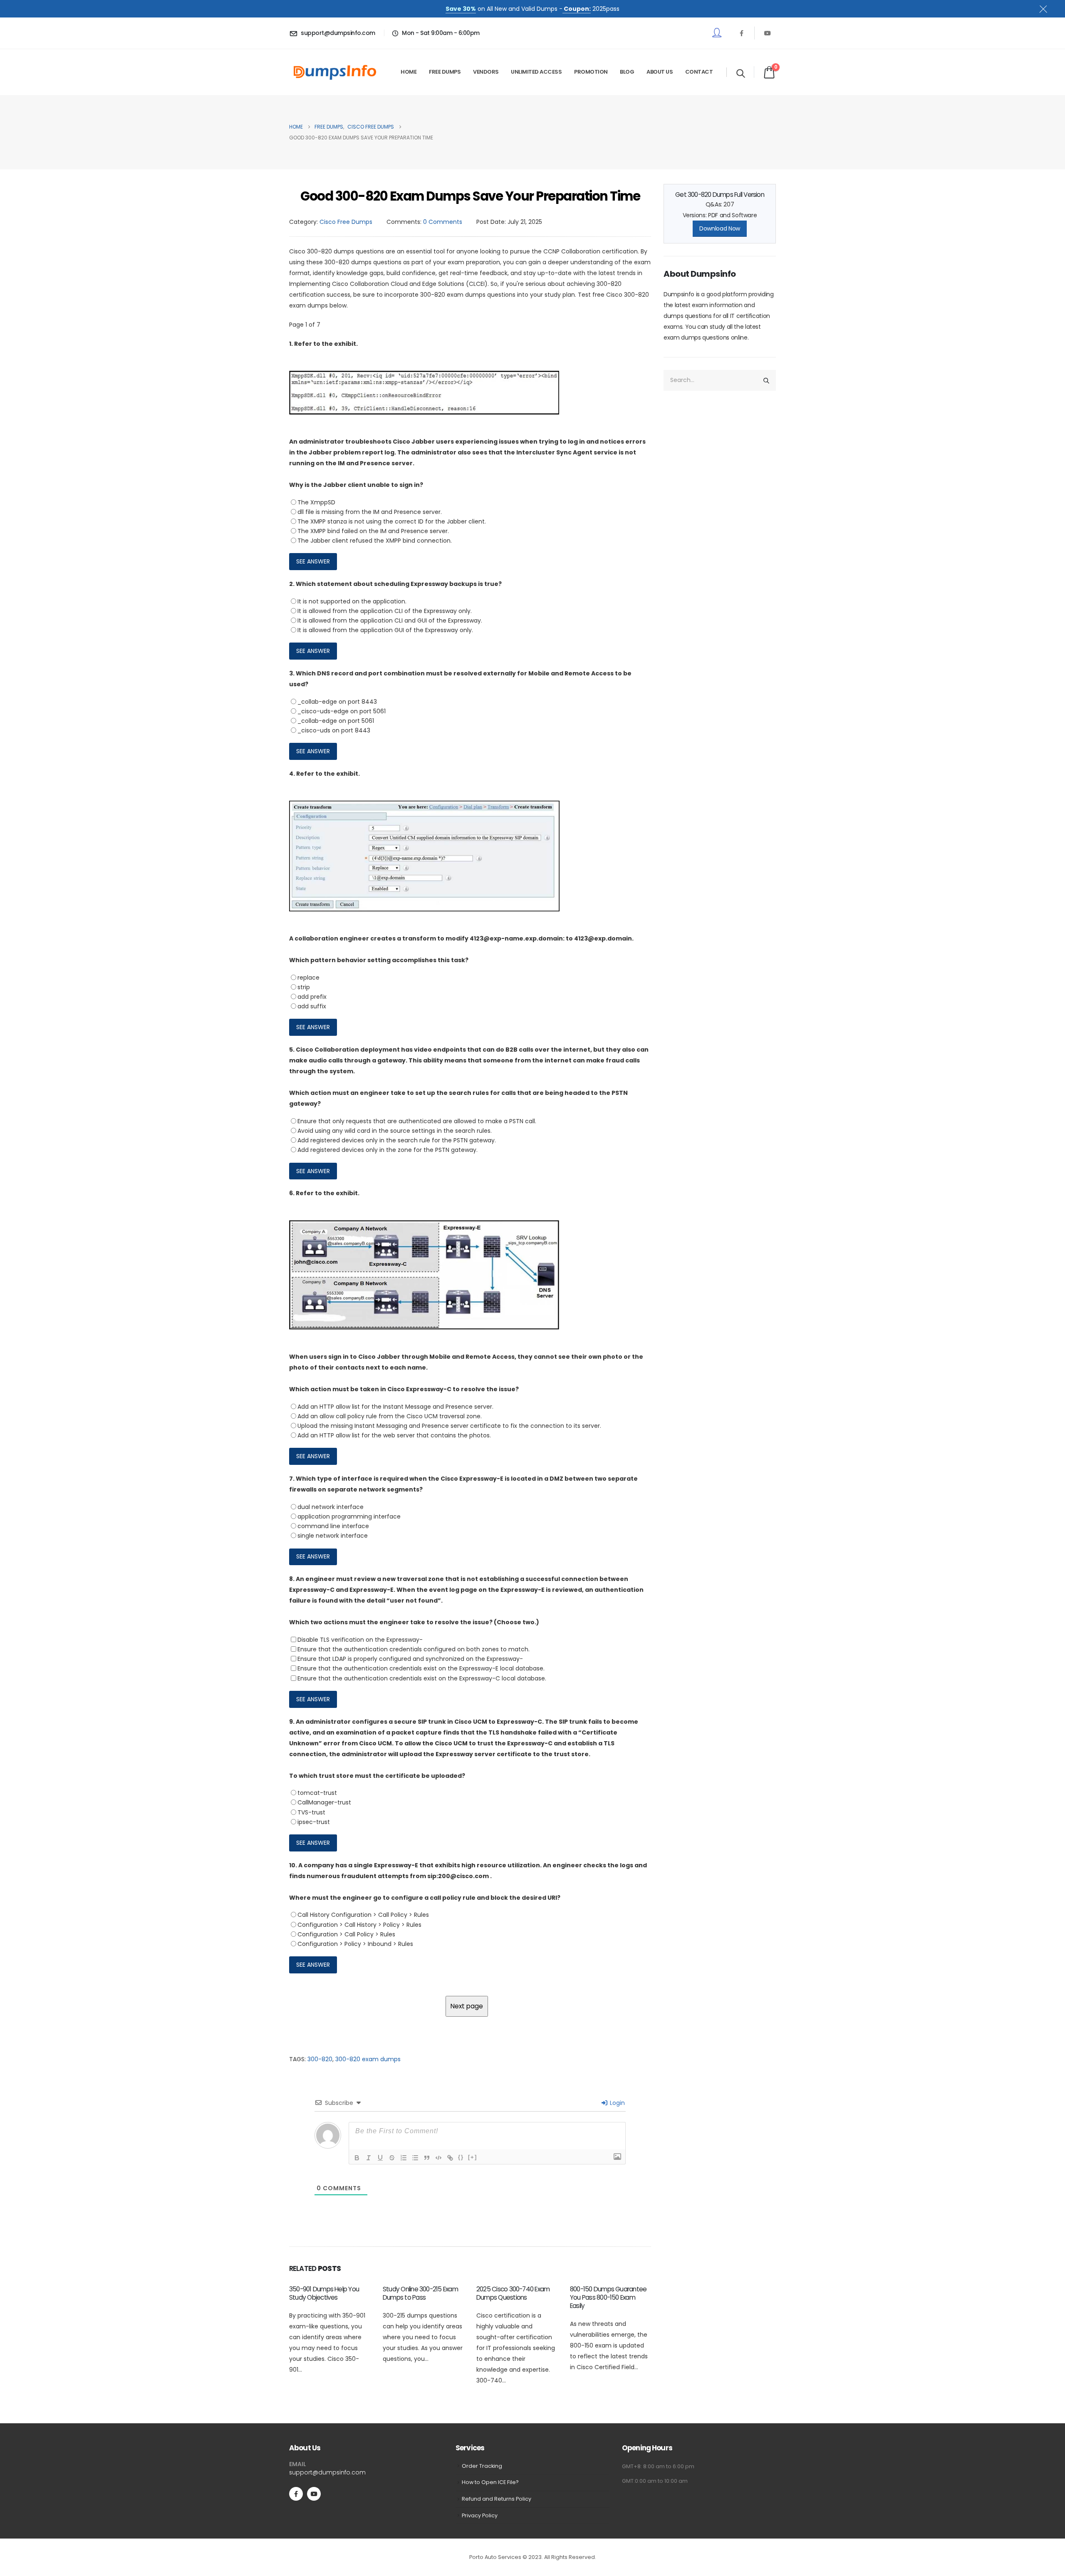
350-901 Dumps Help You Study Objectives (324, 2293)
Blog (627, 72)
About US (660, 72)
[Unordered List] (415, 2158)
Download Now (720, 228)
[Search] (766, 380)
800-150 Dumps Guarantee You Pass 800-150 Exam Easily (608, 2297)
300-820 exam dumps (368, 2059)
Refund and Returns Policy (497, 2499)
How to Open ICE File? (490, 2482)
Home (409, 72)
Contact (699, 72)
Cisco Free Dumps (346, 222)
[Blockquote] (427, 2158)
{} (461, 2157)
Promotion (591, 72)
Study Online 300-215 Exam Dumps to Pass (420, 2293)
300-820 (320, 2059)
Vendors (486, 72)
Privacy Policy (480, 2515)
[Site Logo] (335, 72)
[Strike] (392, 2158)
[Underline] (380, 2158)
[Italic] (369, 2158)
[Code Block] (438, 2158)
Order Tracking (482, 2466)
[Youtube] (768, 33)
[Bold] (357, 2158)
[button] (741, 73)
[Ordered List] (404, 2158)
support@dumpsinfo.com (327, 2472)
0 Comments (443, 222)
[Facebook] (741, 33)
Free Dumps (445, 72)
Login (617, 2103)
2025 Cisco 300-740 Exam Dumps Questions (513, 2293)
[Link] (450, 2158)
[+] (473, 2157)
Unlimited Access (536, 72)
